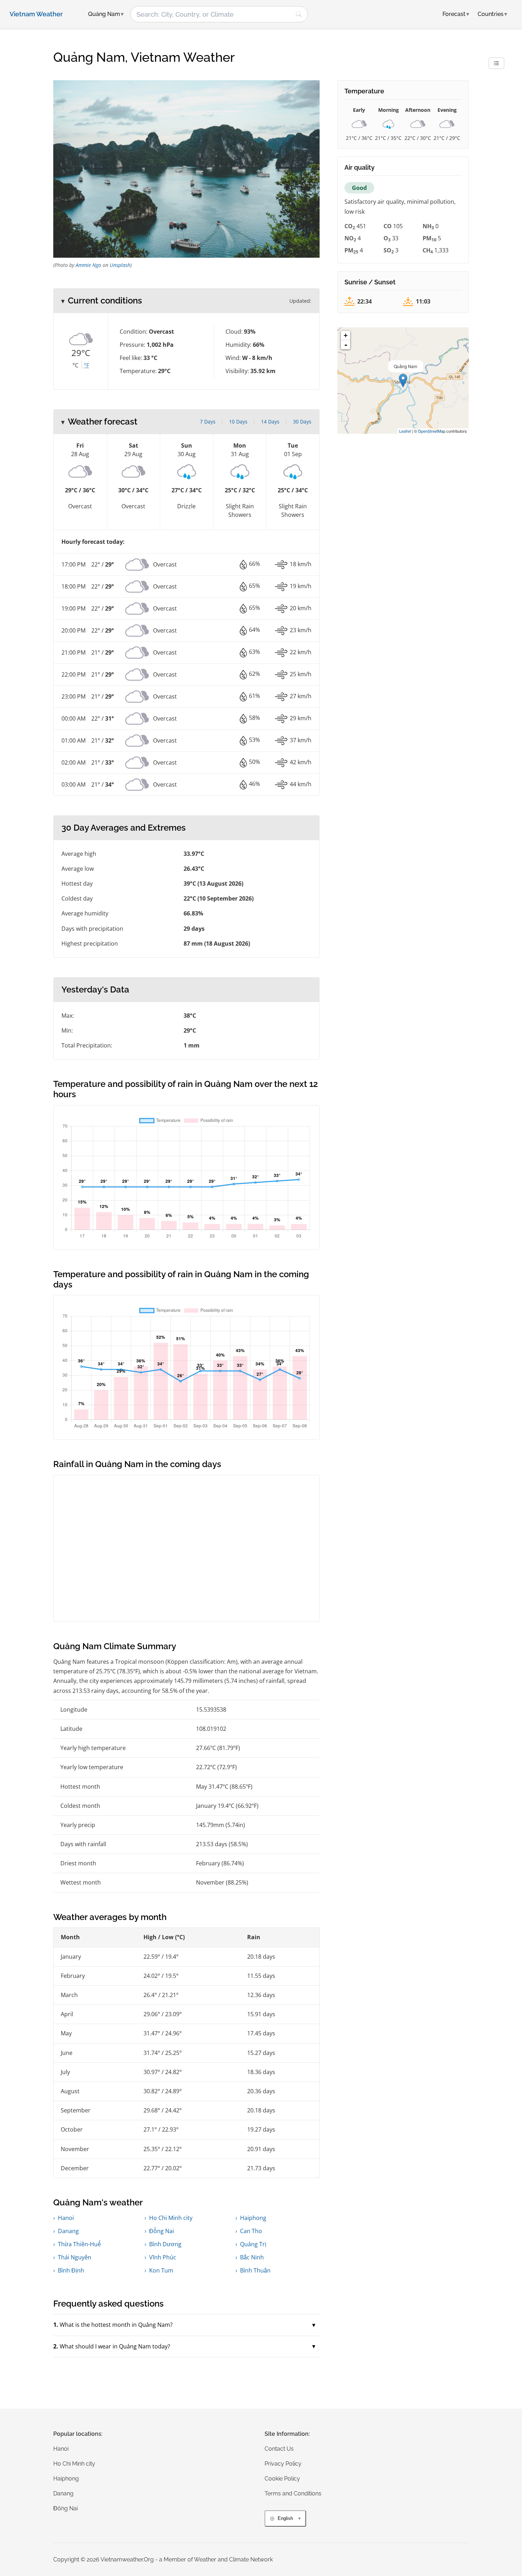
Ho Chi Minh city (171, 2218)
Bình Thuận (255, 2270)
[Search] (299, 14)
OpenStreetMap (432, 431)
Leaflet (405, 431)
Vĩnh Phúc (163, 2257)
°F (86, 365)
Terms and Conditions (293, 2493)
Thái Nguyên (75, 2257)
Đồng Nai (162, 2231)
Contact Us (279, 2449)
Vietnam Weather (36, 14)
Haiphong (253, 2218)
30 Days (302, 422)
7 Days (208, 422)
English (285, 2518)
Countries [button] (492, 14)
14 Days (270, 422)
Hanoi (66, 2218)
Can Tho (251, 2231)
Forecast (456, 14)
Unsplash (120, 265)
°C (75, 365)
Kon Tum (161, 2270)
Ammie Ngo (88, 265)
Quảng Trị (253, 2244)
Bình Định (71, 2270)
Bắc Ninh (252, 2257)
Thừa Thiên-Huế (79, 2244)
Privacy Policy (283, 2464)
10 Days (238, 422)
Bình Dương (165, 2244)
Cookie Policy (282, 2479)
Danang (68, 2231)
